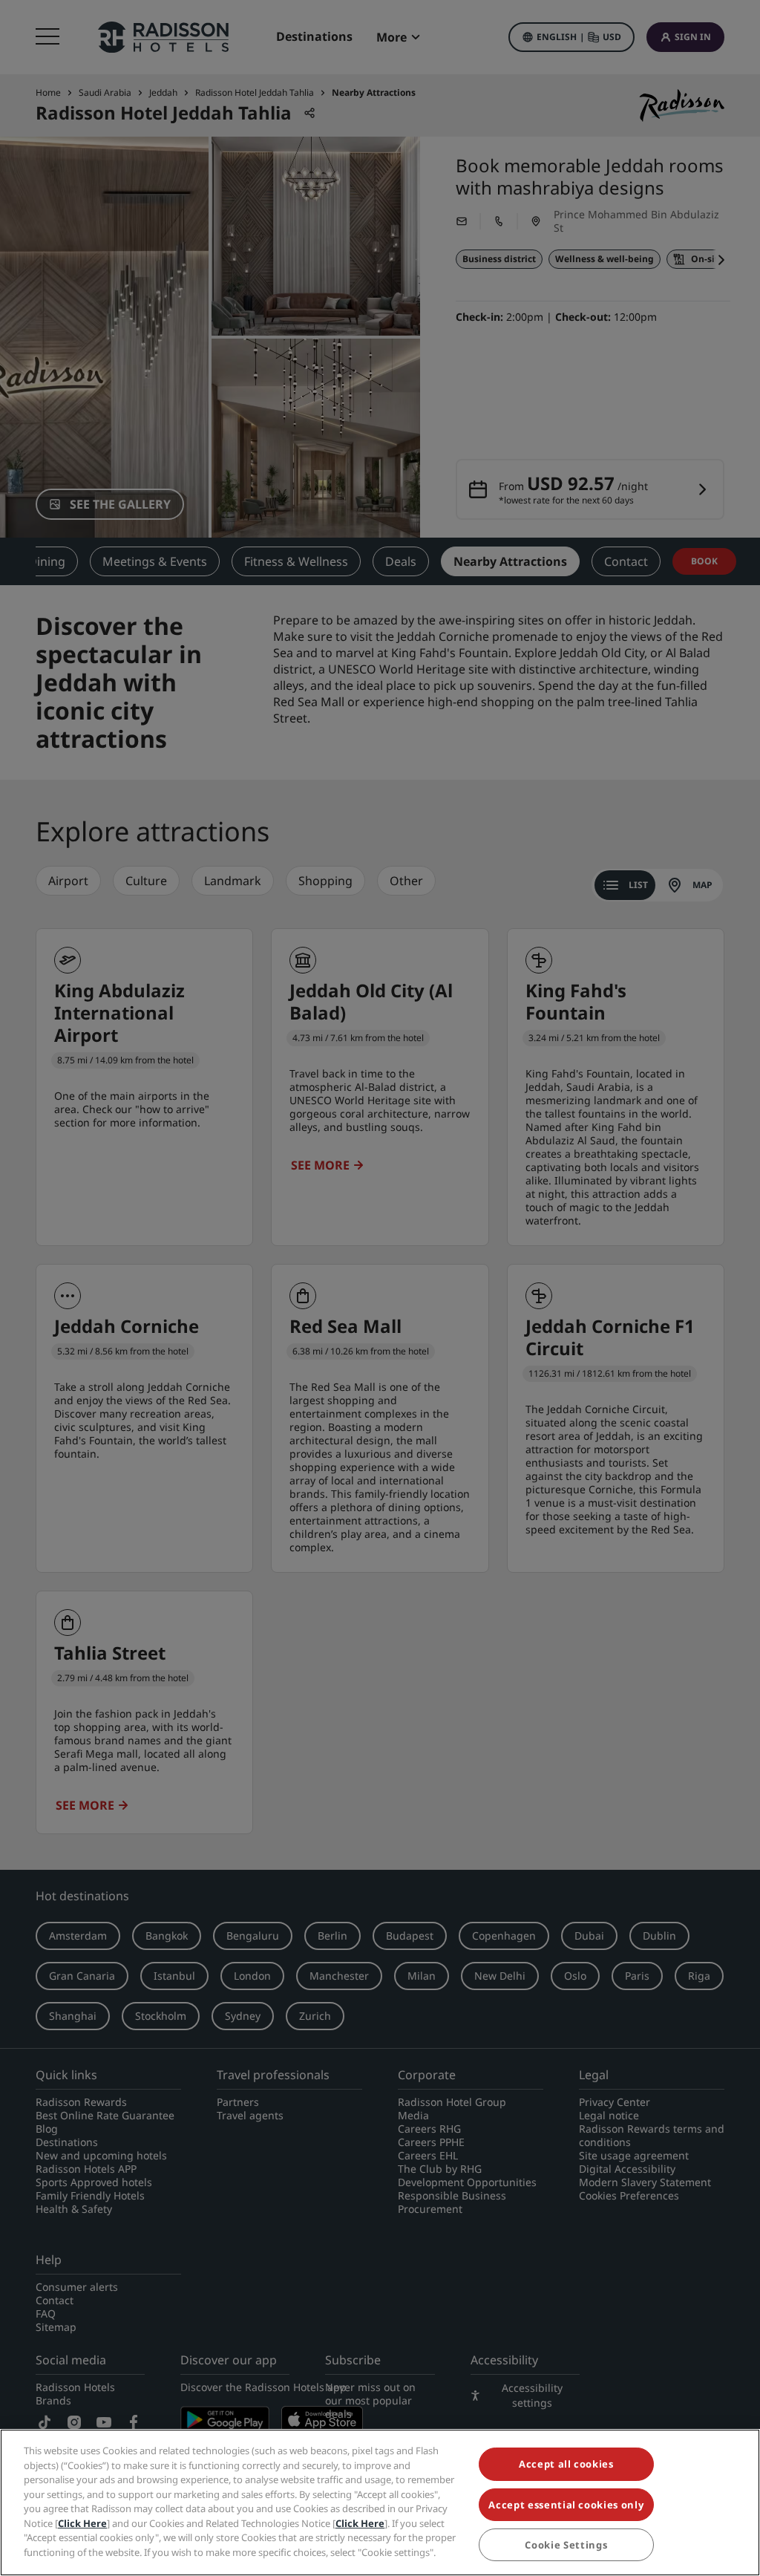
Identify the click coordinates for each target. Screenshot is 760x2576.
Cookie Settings (566, 2545)
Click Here (82, 2523)
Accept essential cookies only (566, 2505)
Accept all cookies (566, 2464)
